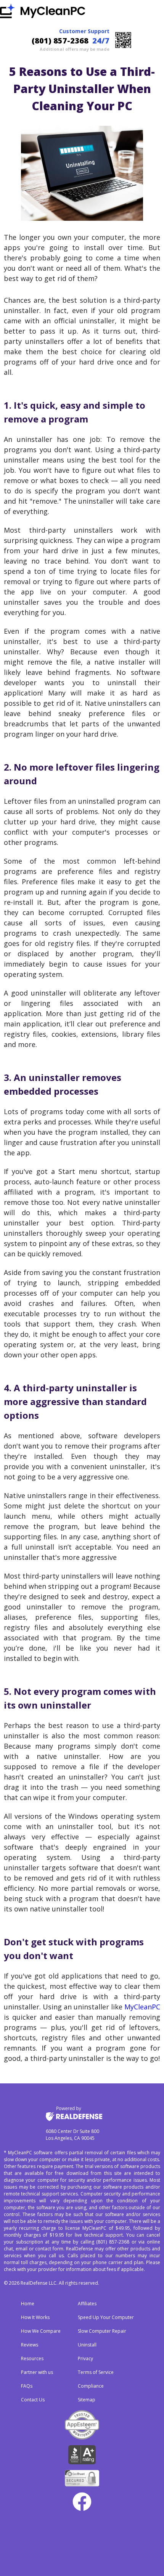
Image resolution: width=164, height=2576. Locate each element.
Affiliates (87, 2304)
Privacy (85, 2358)
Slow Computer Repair (102, 2331)
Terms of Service (96, 2372)
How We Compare (41, 2331)
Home (28, 2304)
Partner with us (37, 2372)
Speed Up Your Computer (106, 2317)
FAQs (27, 2386)
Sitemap (87, 2400)
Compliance (91, 2386)
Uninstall (87, 2345)
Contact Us (33, 2400)
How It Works (35, 2317)
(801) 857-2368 (60, 41)
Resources (32, 2358)
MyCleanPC (142, 2007)
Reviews (30, 2345)
